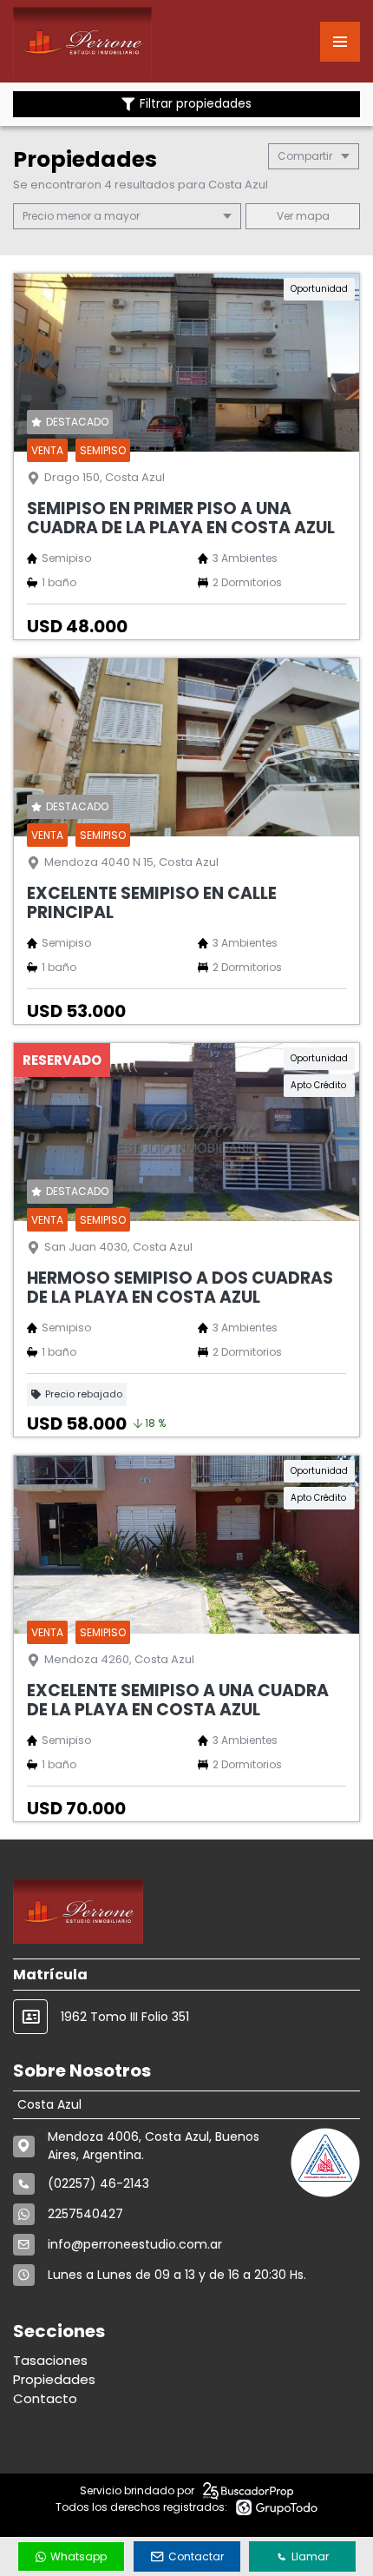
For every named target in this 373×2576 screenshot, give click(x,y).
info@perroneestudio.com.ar (135, 2244)
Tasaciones (50, 2360)
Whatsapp (79, 2556)
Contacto (45, 2398)
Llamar (310, 2556)
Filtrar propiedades (196, 104)
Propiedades (54, 2379)
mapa (311, 216)
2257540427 (85, 2214)
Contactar (196, 2556)
